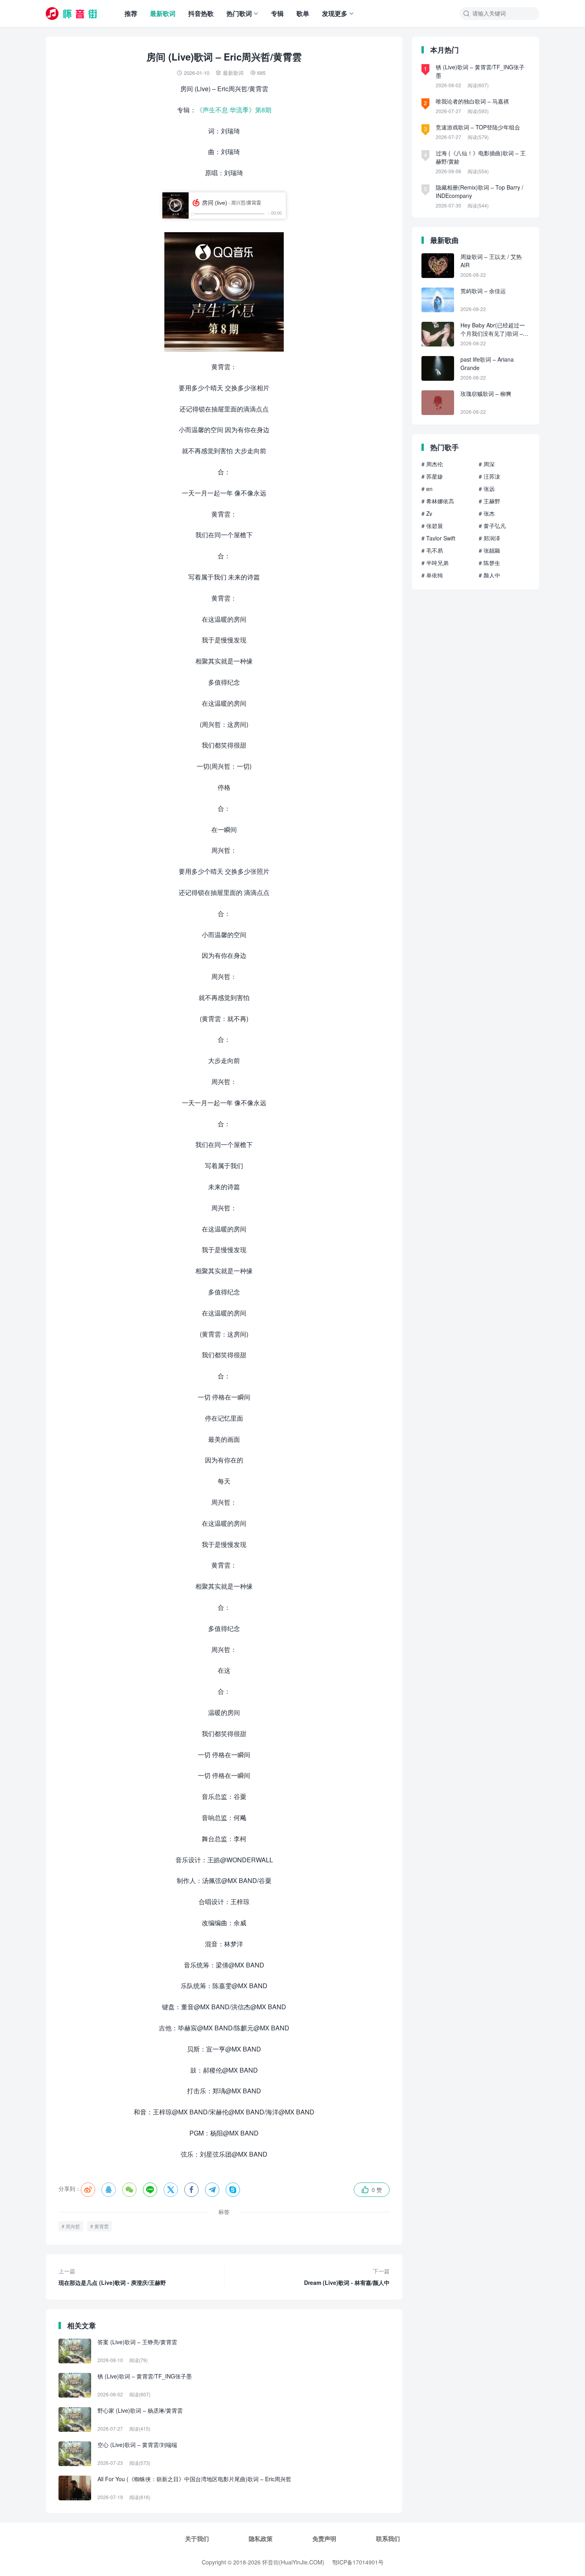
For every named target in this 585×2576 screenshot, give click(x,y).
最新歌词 (163, 13)
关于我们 (197, 2539)
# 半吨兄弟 (435, 563)
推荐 (131, 13)
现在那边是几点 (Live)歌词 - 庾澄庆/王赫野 (112, 2277)
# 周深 (487, 464)
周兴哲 (73, 2226)
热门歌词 (239, 13)
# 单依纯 (432, 575)
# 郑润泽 (489, 538)
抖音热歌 (201, 13)
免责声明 (324, 2539)
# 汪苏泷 (489, 476)
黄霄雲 (101, 2226)
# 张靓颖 (489, 550)
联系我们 (388, 2539)
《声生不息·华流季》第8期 (234, 110)
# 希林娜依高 (438, 501)
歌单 (303, 13)
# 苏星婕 (432, 476)
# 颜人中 (489, 575)
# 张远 (487, 489)
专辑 (277, 13)
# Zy (427, 513)
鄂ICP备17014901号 (358, 2562)
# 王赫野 (489, 501)
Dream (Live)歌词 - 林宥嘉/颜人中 (347, 2277)
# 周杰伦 (432, 464)
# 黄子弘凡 (492, 526)
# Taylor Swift (438, 538)
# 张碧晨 (432, 526)
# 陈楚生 (489, 563)
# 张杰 (487, 513)
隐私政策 (261, 2539)
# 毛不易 (432, 550)
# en (427, 489)
